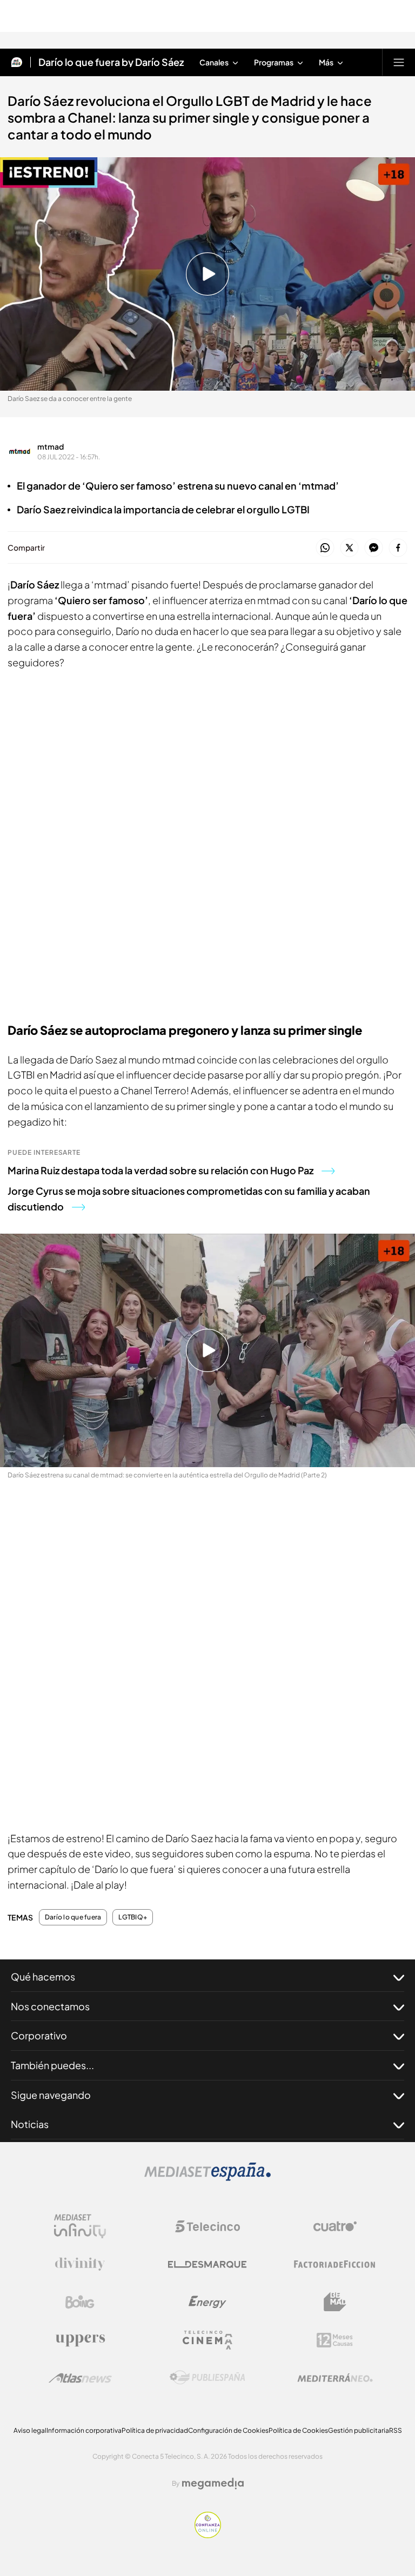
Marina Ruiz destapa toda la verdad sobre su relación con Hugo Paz (160, 1170)
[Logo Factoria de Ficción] (335, 2264)
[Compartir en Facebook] (398, 548)
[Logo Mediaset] (207, 2178)
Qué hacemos (43, 1976)
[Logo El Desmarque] (207, 2264)
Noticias (30, 2124)
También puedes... (52, 2065)
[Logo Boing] (80, 2302)
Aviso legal (30, 2430)
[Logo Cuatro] (335, 2226)
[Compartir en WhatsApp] (325, 548)
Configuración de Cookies (228, 2430)
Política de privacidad (155, 2430)
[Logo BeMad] (335, 2302)
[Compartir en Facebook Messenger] (374, 548)
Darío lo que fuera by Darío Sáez (111, 62)
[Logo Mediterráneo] (335, 2378)
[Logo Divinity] (80, 2264)
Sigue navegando (51, 2095)
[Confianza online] (208, 2535)
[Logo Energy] (207, 2302)
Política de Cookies (298, 2430)
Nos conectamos (50, 2006)
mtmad (51, 446)
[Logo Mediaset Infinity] (80, 2226)
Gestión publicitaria (359, 2430)
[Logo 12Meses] (335, 2340)
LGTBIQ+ (133, 1917)
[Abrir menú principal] (399, 62)
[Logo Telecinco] (207, 2226)
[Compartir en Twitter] (349, 548)
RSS (396, 2430)
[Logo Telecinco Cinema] (207, 2340)
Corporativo (39, 2035)
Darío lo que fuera (73, 1917)
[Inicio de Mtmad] (17, 62)
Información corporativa (84, 2430)
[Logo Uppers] (80, 2340)
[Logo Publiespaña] (207, 2378)
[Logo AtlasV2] (80, 2378)
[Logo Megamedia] (213, 2484)
